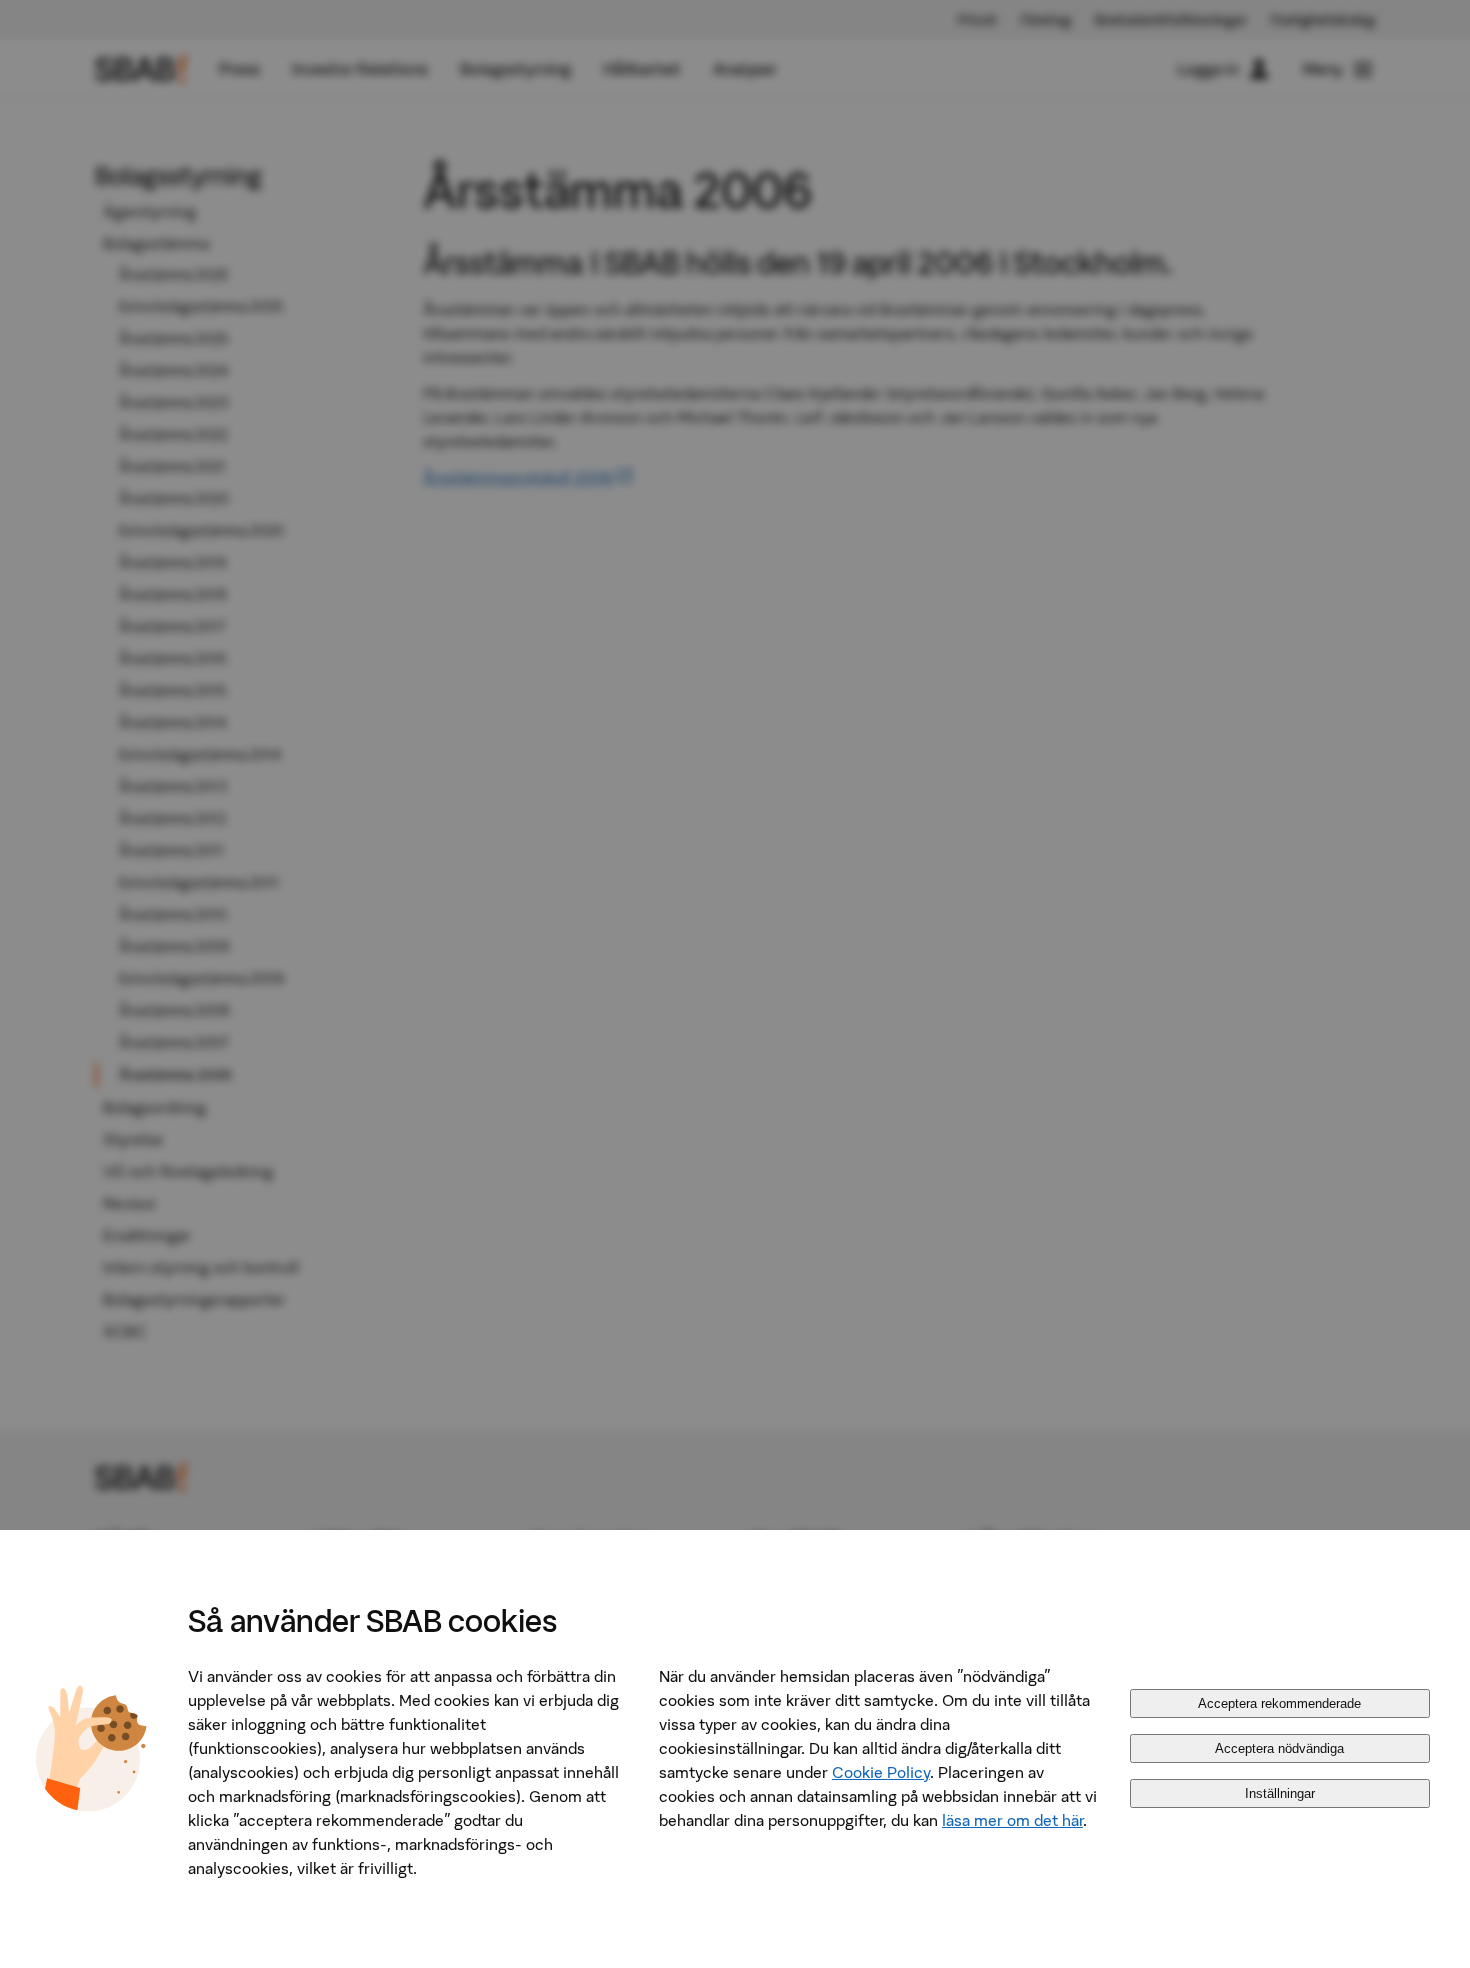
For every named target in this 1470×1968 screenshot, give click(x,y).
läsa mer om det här (1012, 1820)
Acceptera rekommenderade (1279, 1703)
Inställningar (1280, 1793)
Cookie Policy (881, 1772)
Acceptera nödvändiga (1279, 1748)
